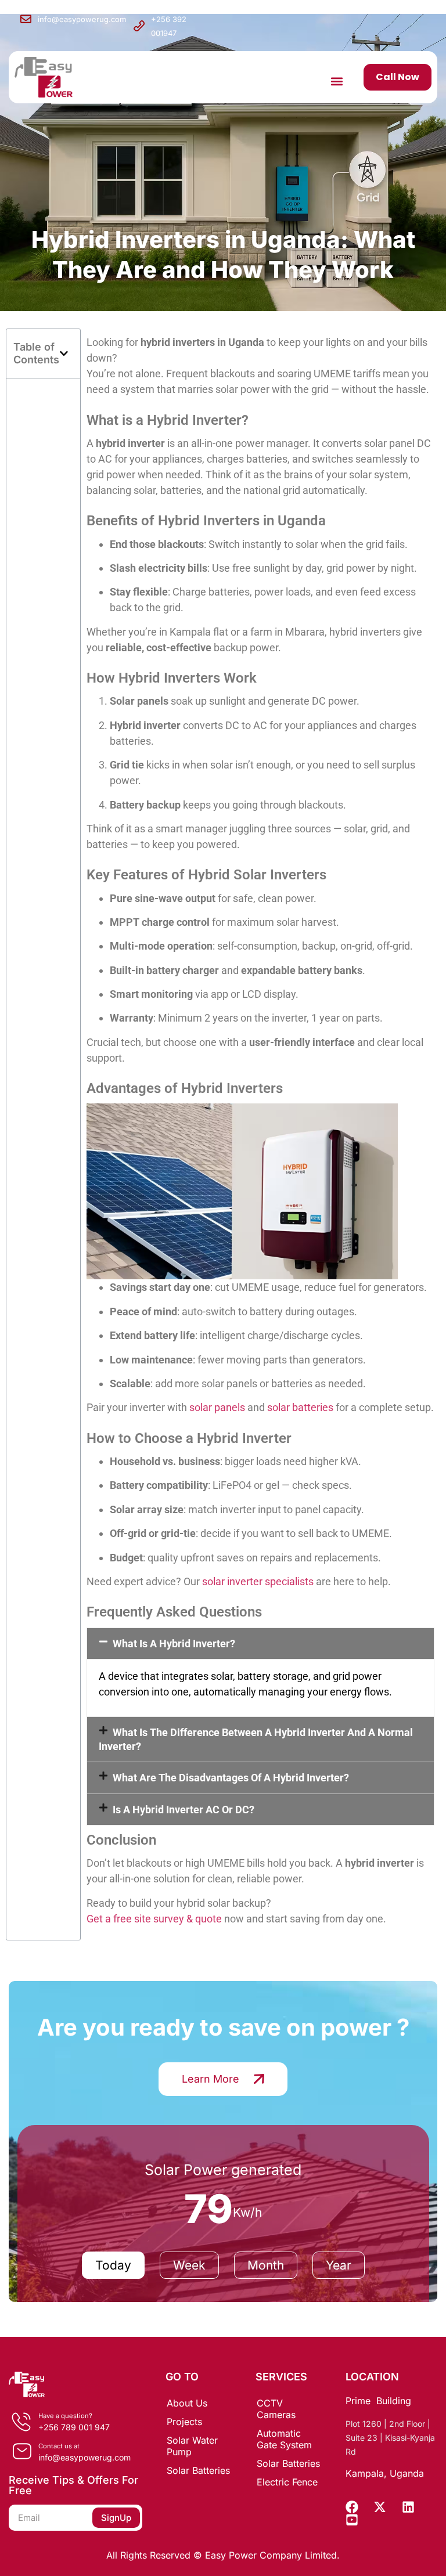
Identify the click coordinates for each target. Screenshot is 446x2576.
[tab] (113, 2265)
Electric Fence (287, 2482)
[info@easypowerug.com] (26, 19)
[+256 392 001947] (139, 26)
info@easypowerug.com (82, 19)
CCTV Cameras (276, 2409)
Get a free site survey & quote (154, 1919)
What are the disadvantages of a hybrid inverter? (231, 1778)
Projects (184, 2422)
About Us (187, 2403)
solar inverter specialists (258, 1581)
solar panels (217, 1407)
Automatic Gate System (284, 2439)
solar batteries (300, 1407)
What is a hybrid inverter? (174, 1644)
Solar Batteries (198, 2470)
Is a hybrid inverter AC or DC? (184, 1810)
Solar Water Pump (192, 2446)
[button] (337, 81)
